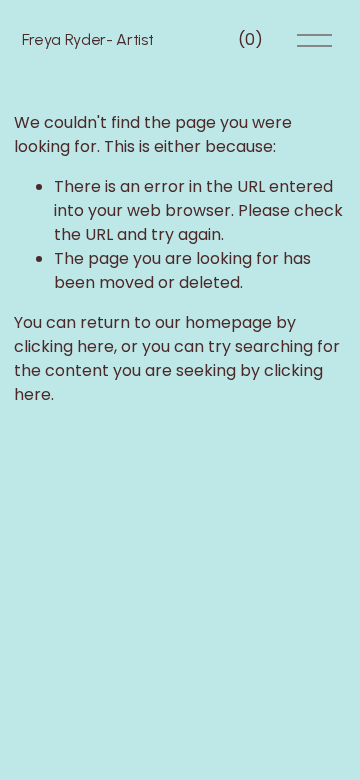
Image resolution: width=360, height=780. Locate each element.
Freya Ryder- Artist (88, 39)
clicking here (64, 346)
